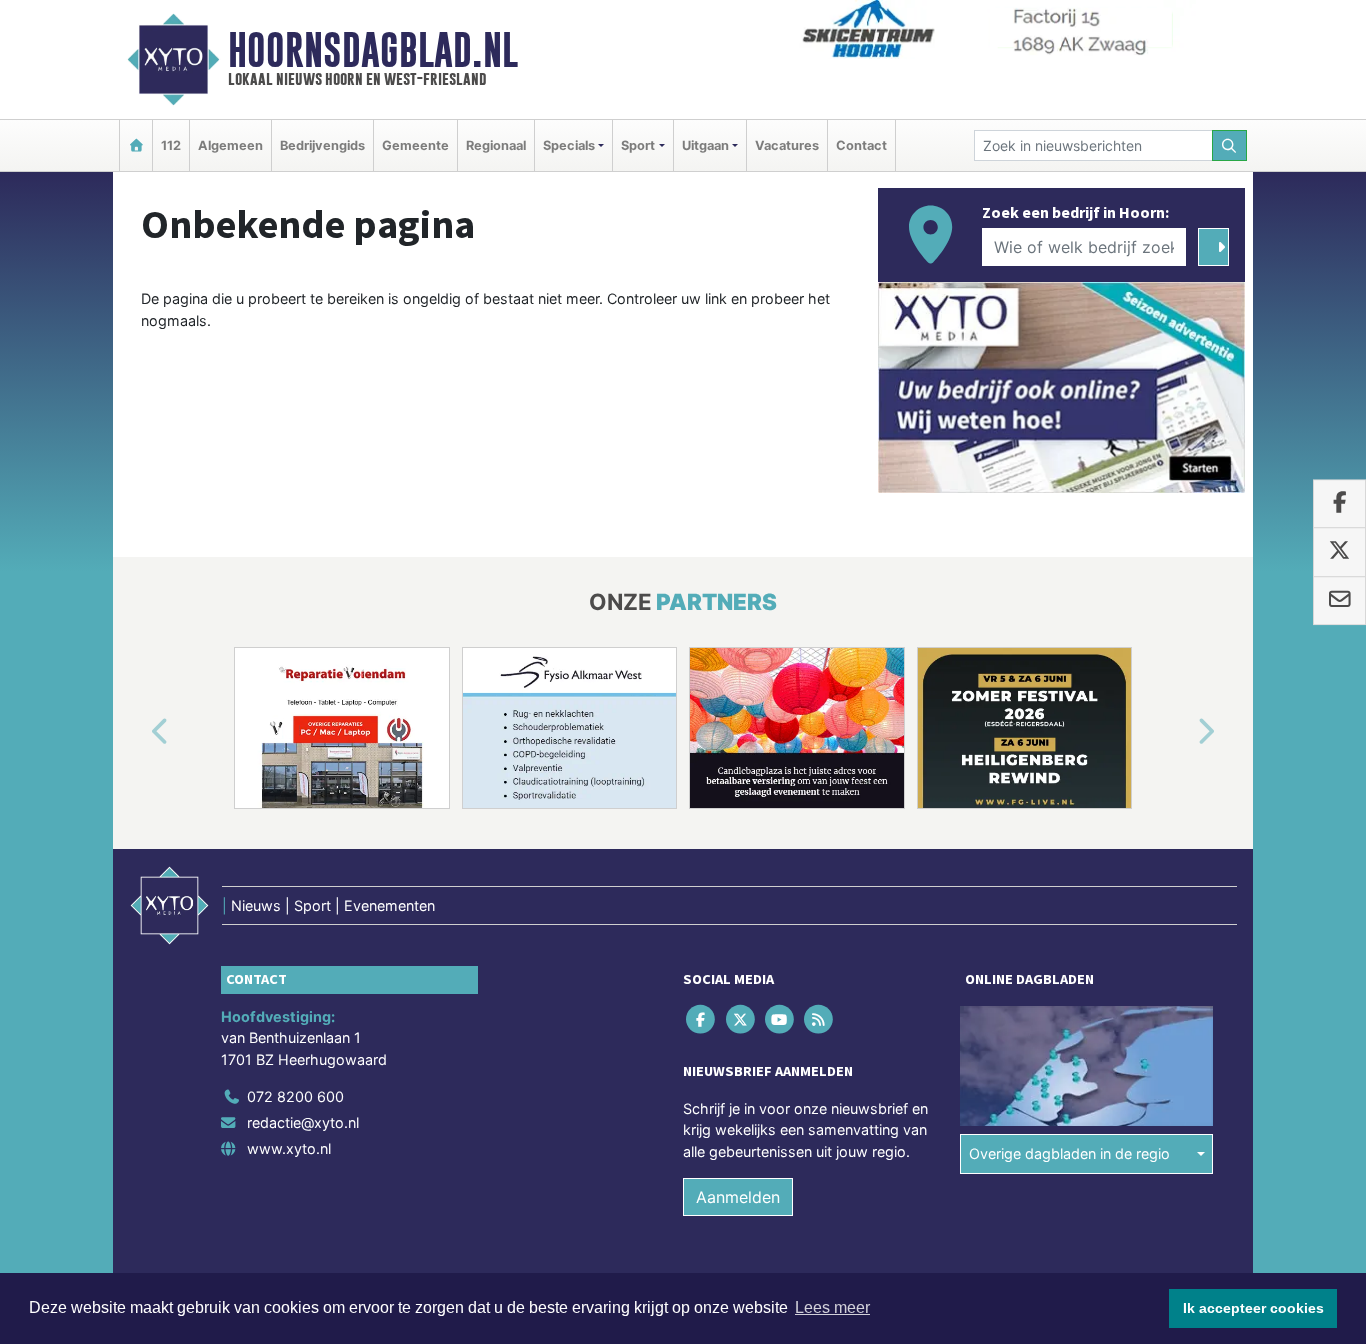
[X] (741, 1018)
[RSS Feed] (820, 1018)
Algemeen (230, 145)
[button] (137, 732)
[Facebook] (702, 1018)
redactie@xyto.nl (303, 1122)
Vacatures (787, 145)
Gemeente (415, 145)
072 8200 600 (295, 1096)
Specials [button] (569, 145)
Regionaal (496, 145)
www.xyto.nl (289, 1148)
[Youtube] (780, 1018)
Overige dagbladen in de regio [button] (1069, 1153)
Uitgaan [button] (705, 145)
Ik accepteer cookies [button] (1253, 1308)
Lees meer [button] (832, 1307)
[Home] (136, 145)
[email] (1339, 601)
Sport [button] (638, 145)
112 (171, 145)
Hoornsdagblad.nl (373, 50)
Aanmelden (738, 1197)
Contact (861, 145)
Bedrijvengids (322, 145)
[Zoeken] (1230, 145)
